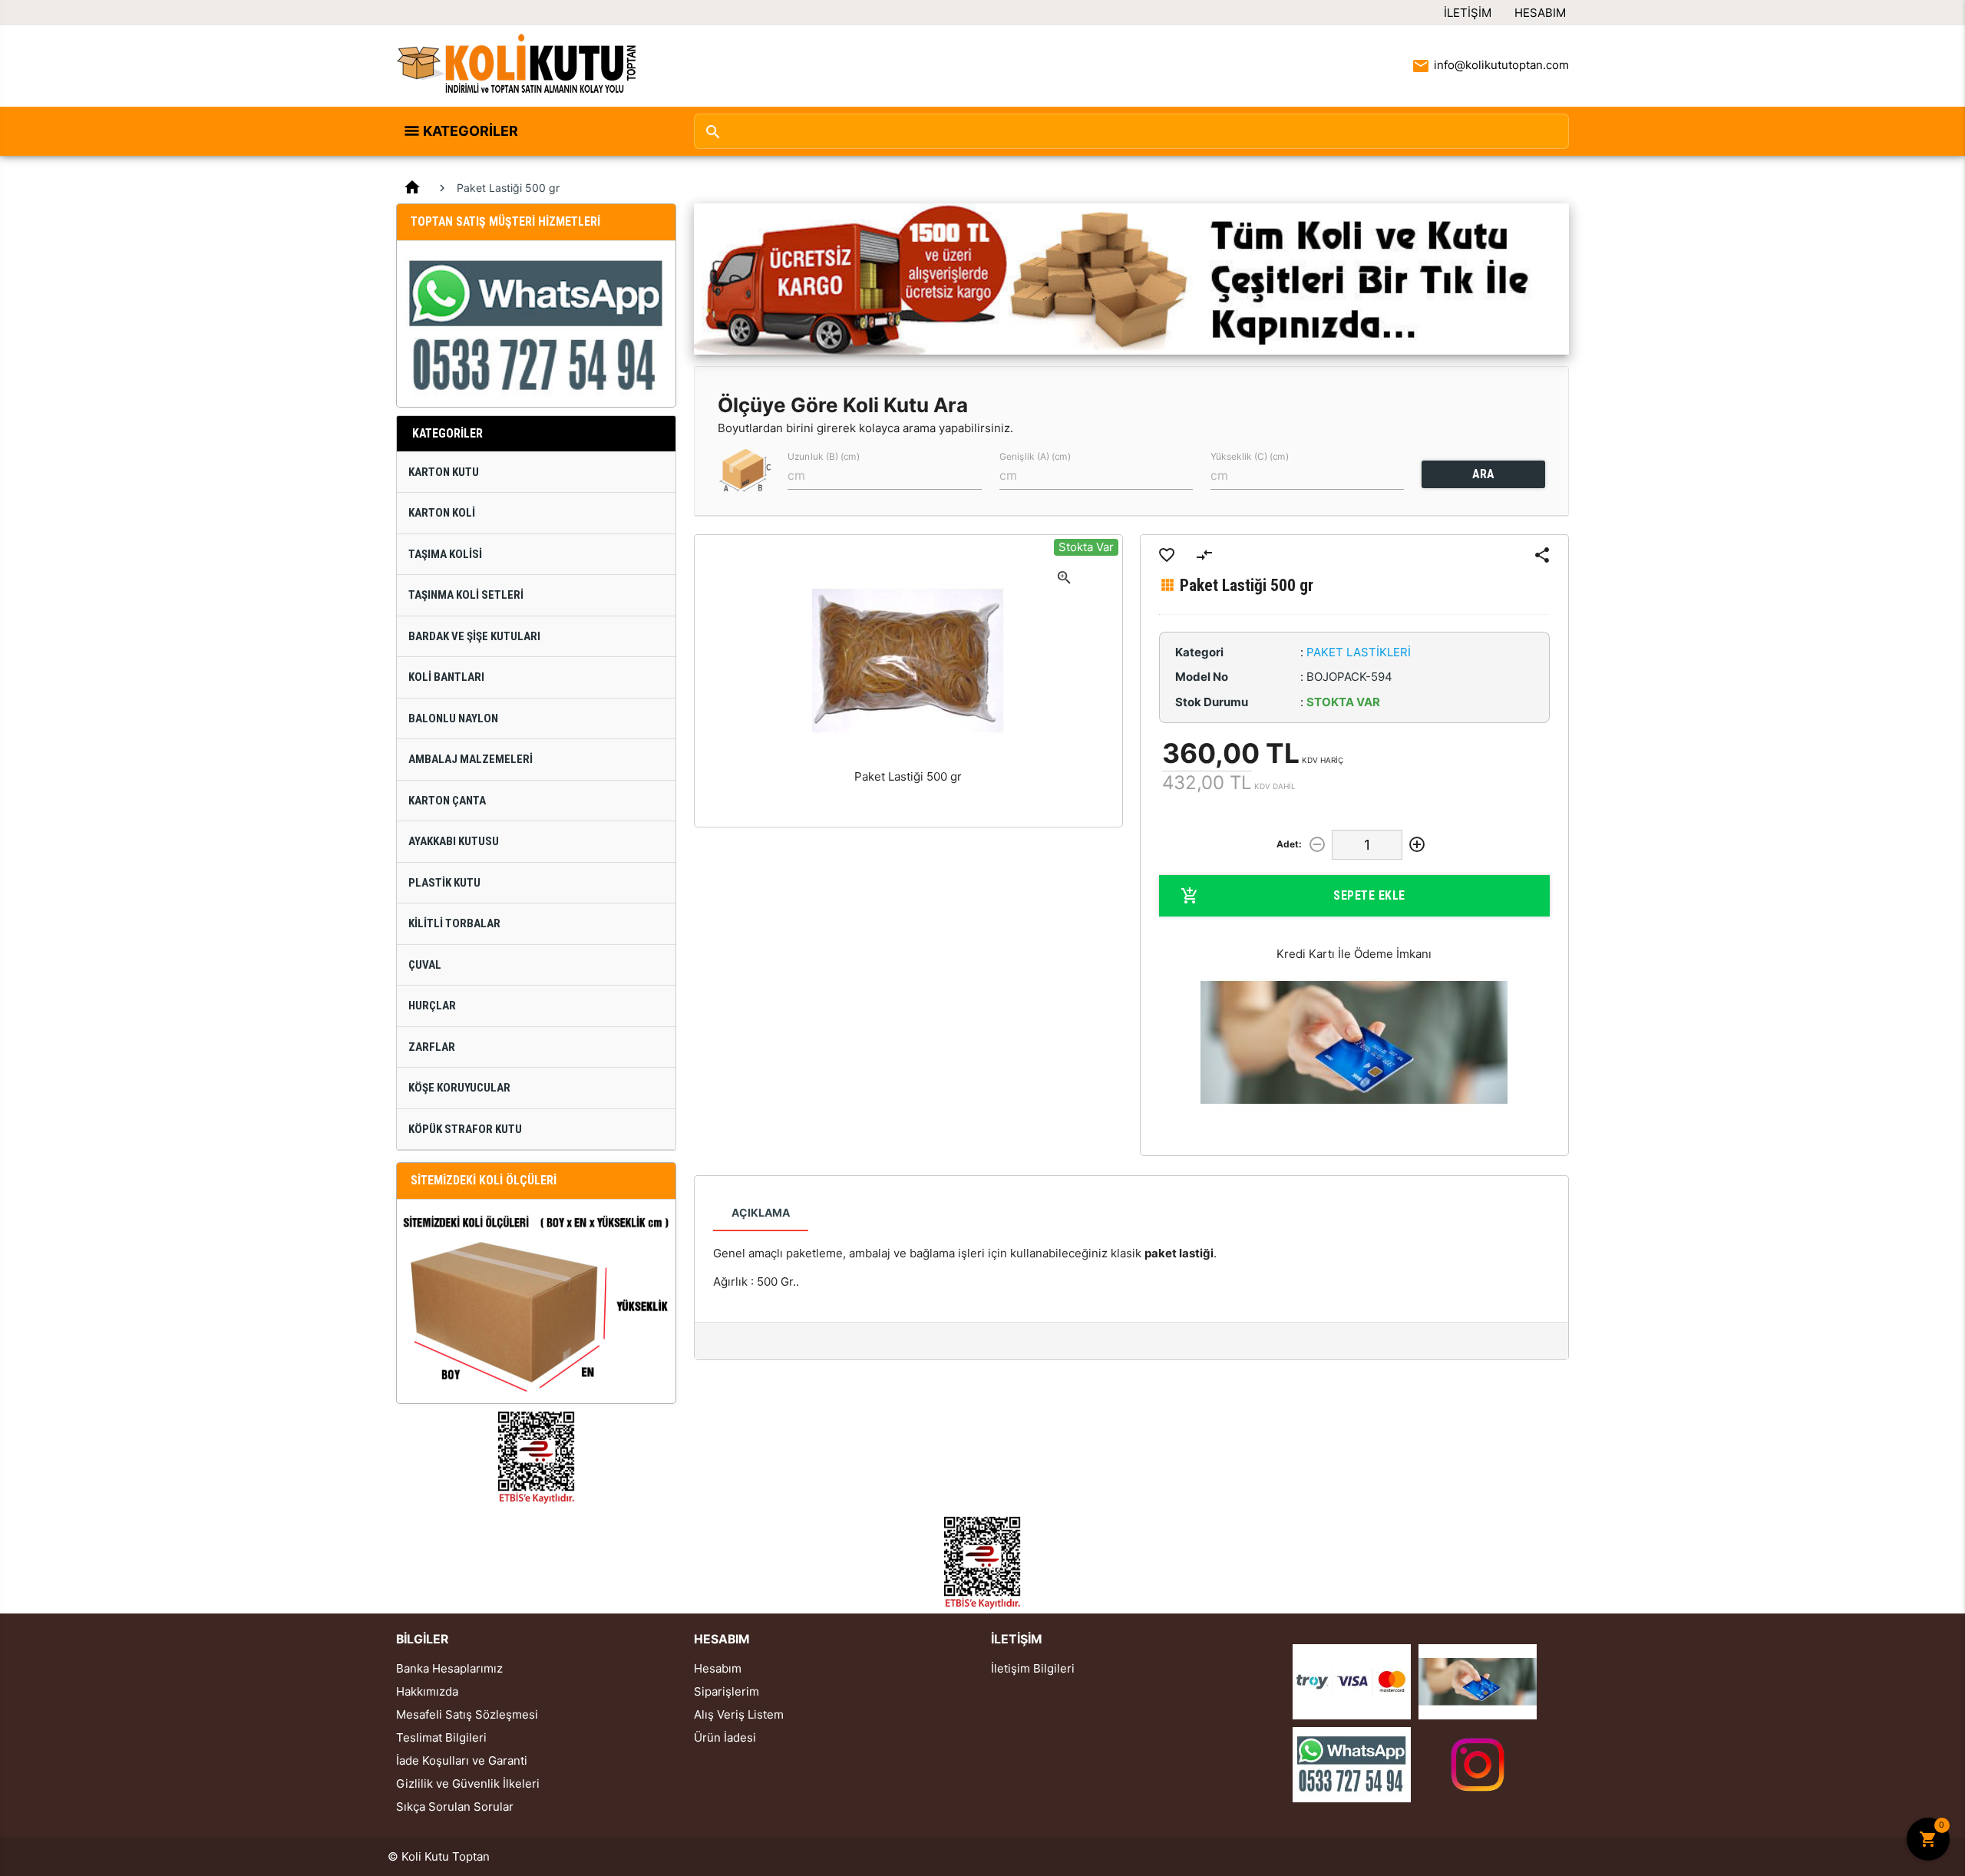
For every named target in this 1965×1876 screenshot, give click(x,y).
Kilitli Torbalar (454, 923)
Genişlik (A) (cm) (1035, 456)
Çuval (425, 965)
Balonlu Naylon (453, 718)
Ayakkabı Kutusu (454, 841)
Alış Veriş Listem (739, 1714)
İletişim (1468, 13)
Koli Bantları (446, 677)
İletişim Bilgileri (1033, 1668)
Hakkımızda (427, 1691)
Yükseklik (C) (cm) (1250, 456)
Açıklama (761, 1212)
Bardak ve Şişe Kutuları (474, 636)
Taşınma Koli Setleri (466, 595)
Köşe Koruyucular (459, 1088)
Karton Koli (442, 513)
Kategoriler (471, 131)
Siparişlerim (727, 1691)
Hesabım (1540, 13)
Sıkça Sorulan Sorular (455, 1807)
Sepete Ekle (1369, 895)
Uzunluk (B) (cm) (824, 456)
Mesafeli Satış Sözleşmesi (467, 1714)
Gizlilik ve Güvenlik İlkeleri (468, 1784)
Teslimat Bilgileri (441, 1737)
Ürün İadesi (725, 1737)
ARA (1483, 474)
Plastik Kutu (444, 883)
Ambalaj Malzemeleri (471, 759)
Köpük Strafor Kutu (465, 1129)
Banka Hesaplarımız (449, 1668)
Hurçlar (432, 1006)
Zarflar (432, 1047)
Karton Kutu (444, 472)
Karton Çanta (447, 801)
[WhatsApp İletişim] (1352, 1764)
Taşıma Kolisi (445, 554)
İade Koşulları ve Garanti (462, 1760)
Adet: (1289, 844)
